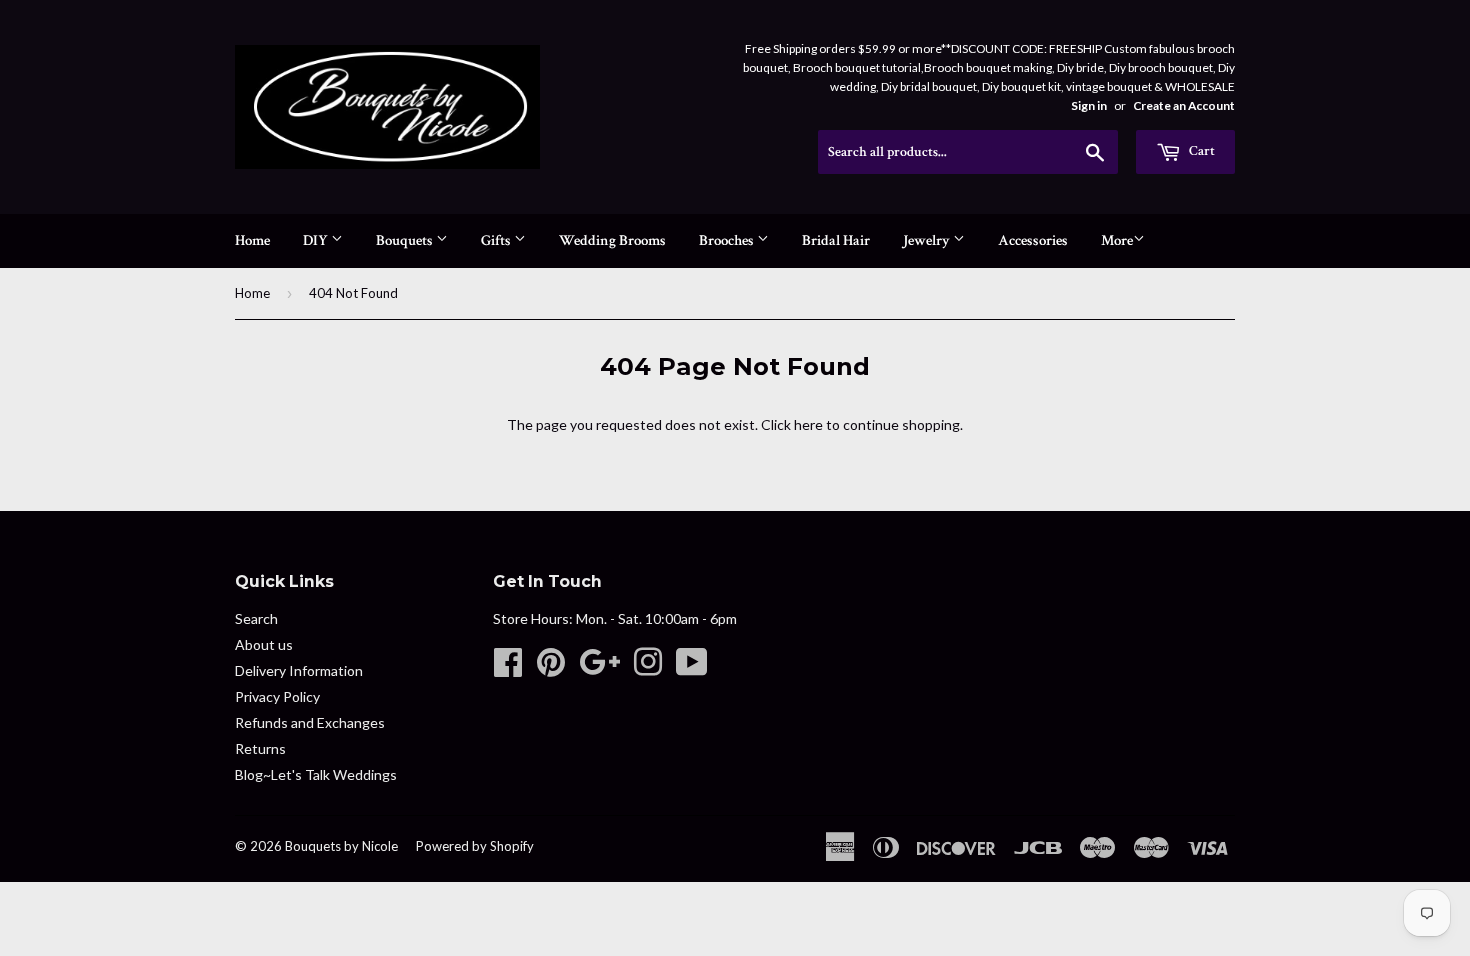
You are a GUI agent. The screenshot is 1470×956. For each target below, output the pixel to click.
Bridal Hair (836, 240)
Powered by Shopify (475, 846)
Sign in (1089, 105)
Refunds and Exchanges (310, 722)
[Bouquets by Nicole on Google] (599, 668)
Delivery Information (299, 670)
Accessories (1033, 240)
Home (252, 240)
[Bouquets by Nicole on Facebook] (508, 668)
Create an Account (1184, 105)
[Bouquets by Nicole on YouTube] (692, 668)
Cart (1200, 151)
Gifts (497, 240)
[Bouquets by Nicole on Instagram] (648, 668)
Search (256, 618)
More (1117, 240)
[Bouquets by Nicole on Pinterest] (551, 668)
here (808, 424)
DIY (317, 240)
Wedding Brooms (612, 240)
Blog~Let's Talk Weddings (316, 774)
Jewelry (928, 240)
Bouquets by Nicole (341, 846)
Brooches (728, 240)
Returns (260, 748)
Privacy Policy (277, 696)
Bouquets (406, 240)
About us (264, 644)
